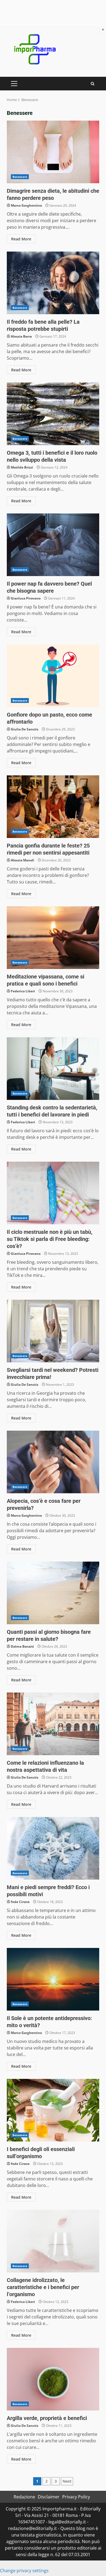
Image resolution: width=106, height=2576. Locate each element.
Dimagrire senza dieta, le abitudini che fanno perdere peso (53, 152)
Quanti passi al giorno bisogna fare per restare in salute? (53, 1593)
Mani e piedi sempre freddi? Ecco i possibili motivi (53, 1848)
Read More (21, 239)
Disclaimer (49, 2497)
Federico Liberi (23, 991)
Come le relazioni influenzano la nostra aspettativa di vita (53, 1724)
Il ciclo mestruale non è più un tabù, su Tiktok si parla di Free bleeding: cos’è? (53, 1193)
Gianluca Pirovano (26, 598)
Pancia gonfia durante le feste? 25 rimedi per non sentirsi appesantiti (53, 807)
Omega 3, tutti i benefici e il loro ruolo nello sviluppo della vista (53, 414)
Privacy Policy (76, 2497)
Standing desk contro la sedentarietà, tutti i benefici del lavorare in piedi (53, 1069)
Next (67, 2481)
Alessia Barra (21, 336)
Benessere (20, 177)
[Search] (93, 84)
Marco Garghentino (26, 205)
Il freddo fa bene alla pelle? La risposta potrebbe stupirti (53, 283)
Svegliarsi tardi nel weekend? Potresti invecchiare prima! (53, 1331)
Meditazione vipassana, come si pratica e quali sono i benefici (53, 938)
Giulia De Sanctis (25, 729)
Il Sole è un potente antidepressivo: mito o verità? (53, 1979)
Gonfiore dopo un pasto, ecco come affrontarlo (53, 676)
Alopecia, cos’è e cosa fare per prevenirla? (53, 1462)
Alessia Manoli (23, 860)
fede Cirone (20, 1902)
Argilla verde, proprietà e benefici (53, 2379)
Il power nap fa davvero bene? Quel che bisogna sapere (53, 545)
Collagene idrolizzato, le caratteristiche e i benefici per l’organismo (53, 2241)
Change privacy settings (24, 2571)
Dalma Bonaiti (22, 1646)
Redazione (24, 2497)
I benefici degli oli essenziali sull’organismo (53, 2110)
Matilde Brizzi (22, 467)
